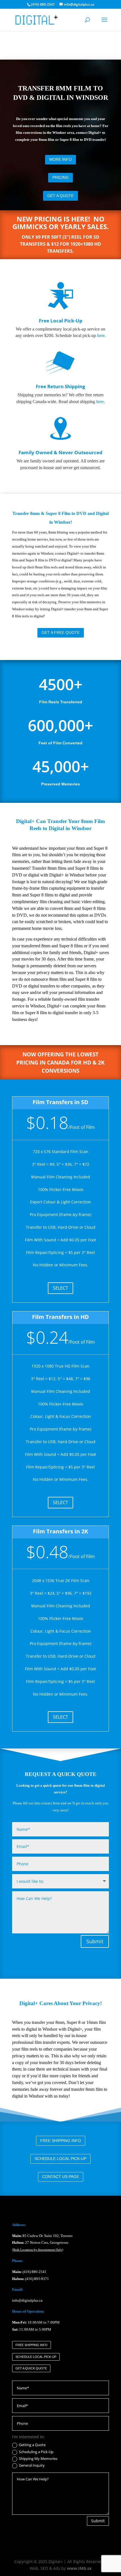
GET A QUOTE (60, 196)
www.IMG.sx (79, 2568)
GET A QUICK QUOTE (31, 2368)
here (101, 335)
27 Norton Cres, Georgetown (40, 2242)
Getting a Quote (32, 2445)
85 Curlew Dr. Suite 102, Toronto (42, 2236)
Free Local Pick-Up (61, 321)
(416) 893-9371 (37, 2279)
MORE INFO (60, 159)
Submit (95, 1941)
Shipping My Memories (38, 2459)
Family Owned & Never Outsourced (60, 452)
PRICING (60, 177)
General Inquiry (32, 2466)
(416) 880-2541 (34, 2272)
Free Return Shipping (60, 386)
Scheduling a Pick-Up (36, 2452)
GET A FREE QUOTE (61, 632)
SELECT (60, 1288)
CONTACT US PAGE (61, 2177)
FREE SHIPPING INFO (61, 2141)
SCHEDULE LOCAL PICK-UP (60, 2159)
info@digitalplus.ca (27, 2300)
